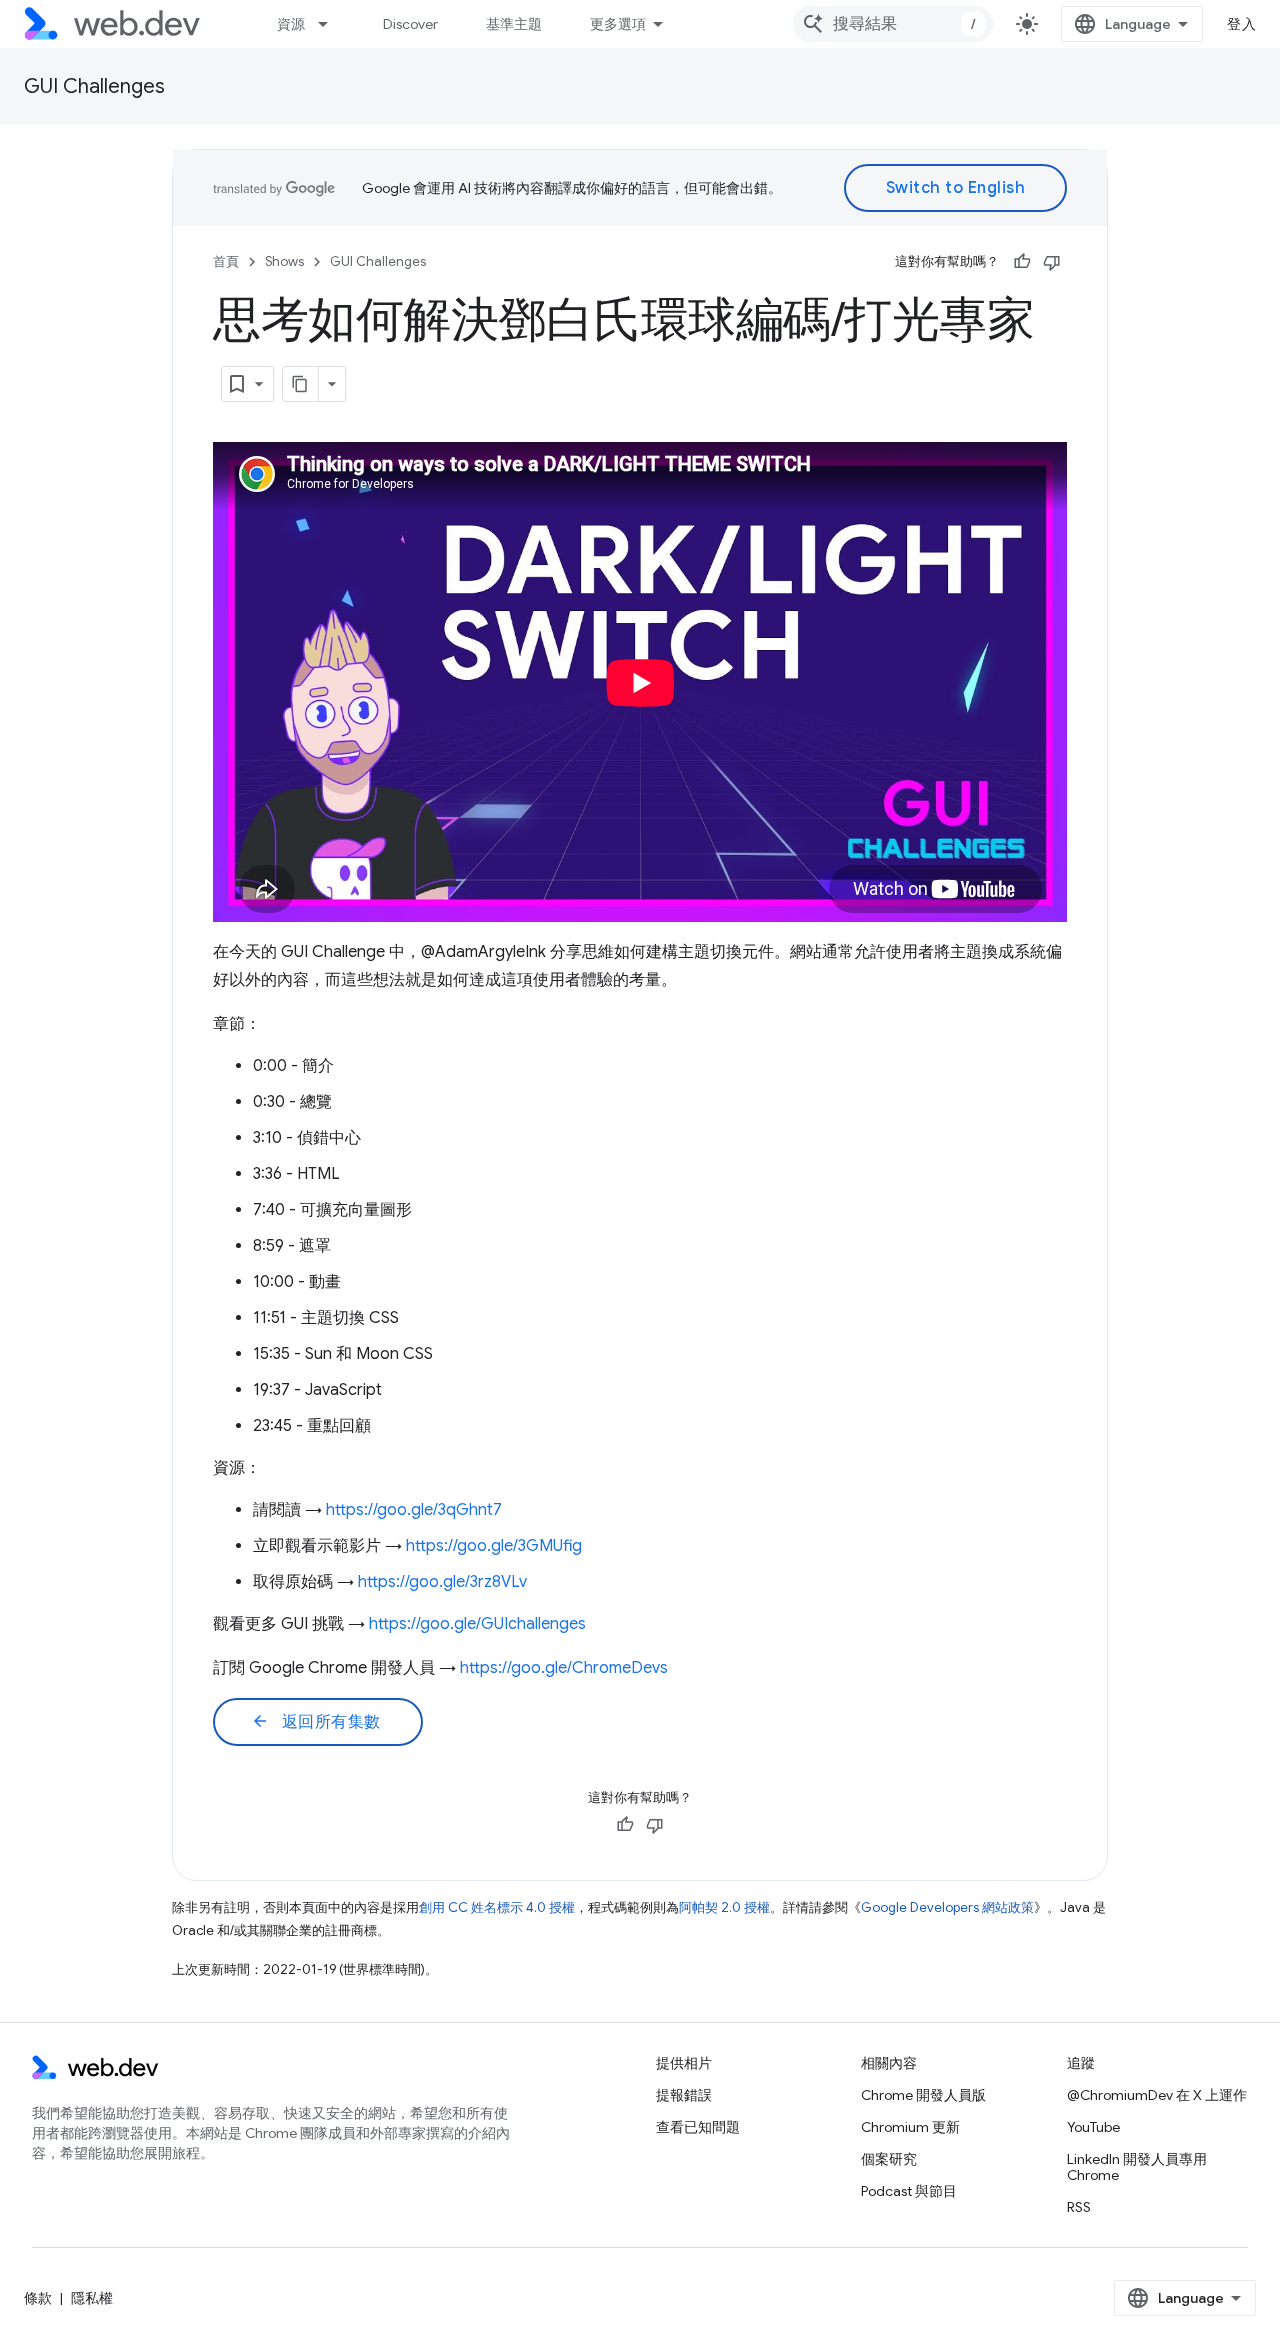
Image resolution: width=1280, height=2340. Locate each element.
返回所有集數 (316, 1722)
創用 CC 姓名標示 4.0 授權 (497, 1907)
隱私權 (92, 2298)
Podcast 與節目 (909, 2191)
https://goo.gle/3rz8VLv (442, 1582)
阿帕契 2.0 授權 (724, 1907)
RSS (1079, 2207)
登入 (1241, 24)
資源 (291, 24)
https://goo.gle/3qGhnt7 (414, 1510)
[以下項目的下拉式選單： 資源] (332, 24)
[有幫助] (1022, 262)
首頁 (226, 261)
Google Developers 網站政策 (947, 1907)
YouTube (1093, 2127)
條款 (38, 2298)
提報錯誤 (684, 2095)
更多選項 (618, 24)
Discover (410, 24)
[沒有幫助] (1052, 262)
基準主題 (514, 24)
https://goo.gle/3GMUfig (494, 1546)
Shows (284, 261)
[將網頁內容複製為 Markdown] (301, 384)
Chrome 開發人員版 (923, 2095)
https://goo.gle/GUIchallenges (477, 1624)
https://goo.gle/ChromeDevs (564, 1668)
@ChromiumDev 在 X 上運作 (1157, 2095)
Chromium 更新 (910, 2127)
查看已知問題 (698, 2127)
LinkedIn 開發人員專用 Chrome (1137, 2167)
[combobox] (893, 24)
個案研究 (889, 2159)
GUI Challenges (94, 86)
